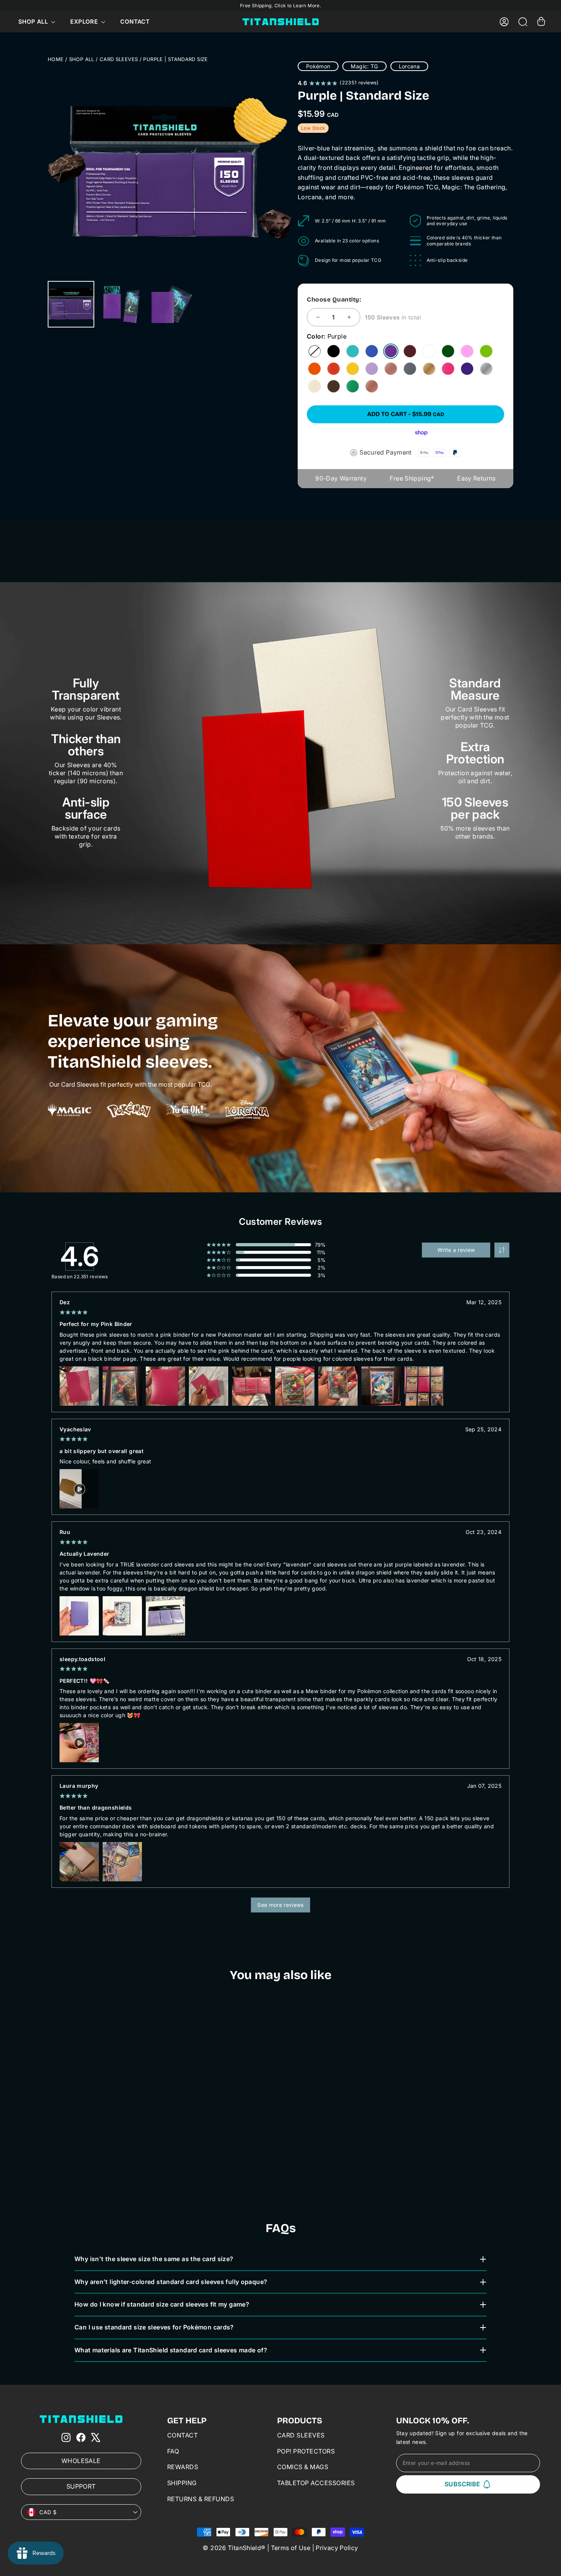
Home (56, 59)
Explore (85, 22)
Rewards (183, 2467)
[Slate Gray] (410, 369)
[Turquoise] (353, 351)
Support (81, 2486)
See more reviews (280, 1905)
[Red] (334, 369)
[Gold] (429, 369)
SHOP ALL (82, 59)
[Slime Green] (486, 351)
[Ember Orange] (314, 369)
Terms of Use (291, 2548)
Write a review (456, 1250)
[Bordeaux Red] (410, 351)
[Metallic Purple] (467, 369)
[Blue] (372, 351)
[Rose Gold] (391, 369)
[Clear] (314, 351)
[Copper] (372, 386)
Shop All (34, 22)
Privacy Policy (337, 2548)
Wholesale (81, 2461)
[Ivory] (314, 386)
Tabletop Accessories (316, 2483)
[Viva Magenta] (448, 369)
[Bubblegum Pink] (467, 351)
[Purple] (391, 351)
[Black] (334, 351)
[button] (502, 1250)
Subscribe (463, 2484)
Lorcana (409, 66)
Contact (135, 22)
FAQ (173, 2451)
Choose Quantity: (334, 299)
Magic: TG (364, 66)
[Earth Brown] (334, 386)
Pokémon (318, 66)
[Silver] (486, 369)
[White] (429, 351)
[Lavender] (372, 369)
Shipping (182, 2483)
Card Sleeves (119, 59)
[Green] (448, 351)
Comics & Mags (303, 2467)
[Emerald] (353, 386)
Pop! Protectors (306, 2451)
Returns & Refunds (201, 2499)
